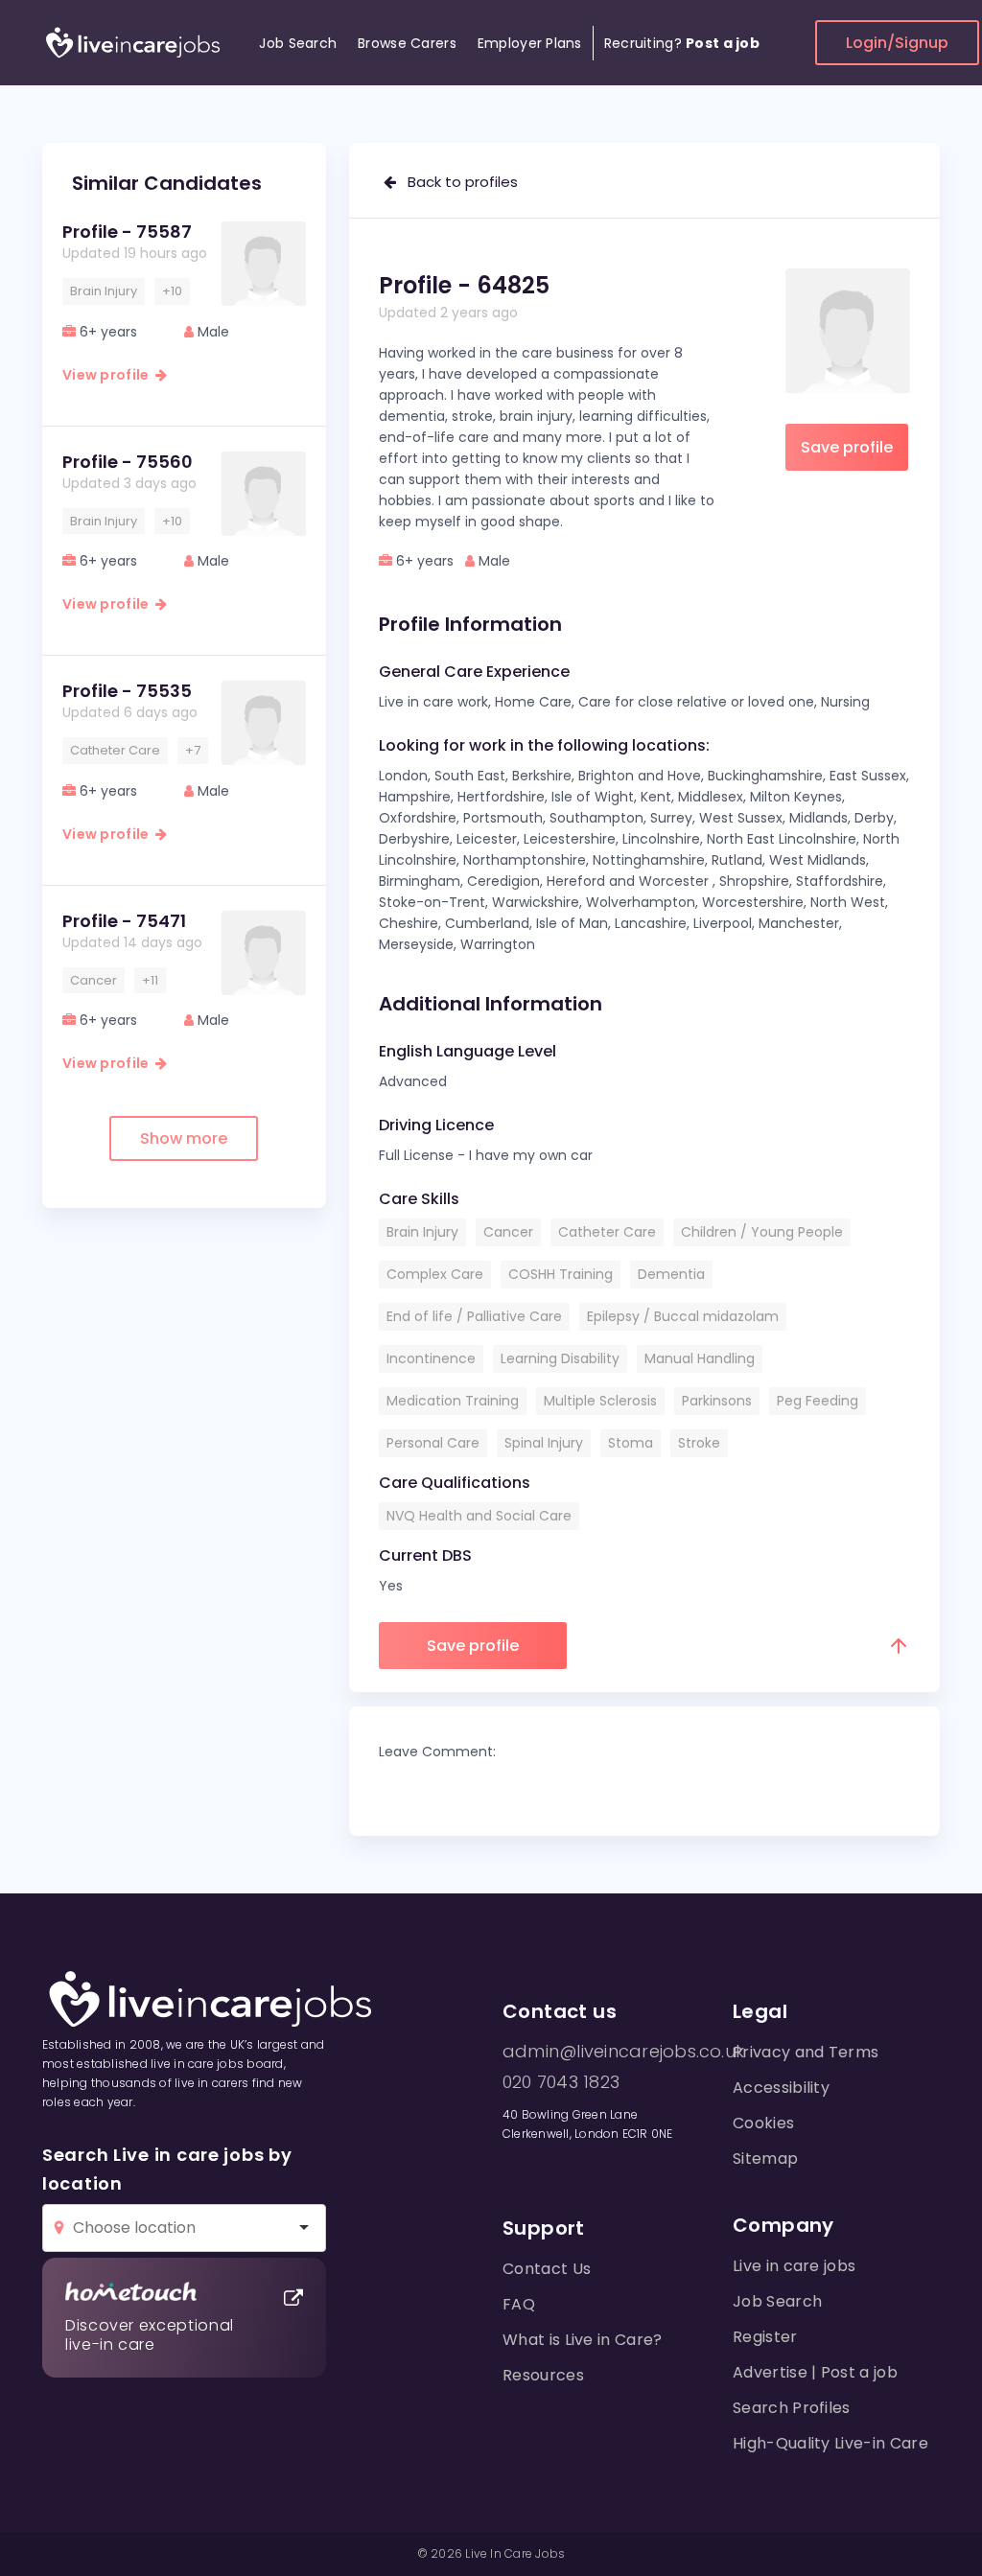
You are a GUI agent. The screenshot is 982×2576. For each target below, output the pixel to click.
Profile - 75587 (127, 232)
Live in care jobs (794, 2266)
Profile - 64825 (464, 285)
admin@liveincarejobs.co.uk (623, 2052)
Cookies (763, 2123)
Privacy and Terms (806, 2052)
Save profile (847, 447)
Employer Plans (530, 43)
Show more (184, 1138)
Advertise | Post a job (815, 2372)
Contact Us (547, 2269)
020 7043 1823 (561, 2082)
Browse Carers (407, 43)
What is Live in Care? (583, 2340)
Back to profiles (457, 182)
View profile (109, 375)
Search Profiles (792, 2408)
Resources (543, 2375)
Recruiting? (682, 43)
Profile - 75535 (127, 691)
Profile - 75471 (124, 921)
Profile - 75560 (128, 462)
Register (765, 2337)
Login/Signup (897, 43)
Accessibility (781, 2088)
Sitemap (765, 2158)
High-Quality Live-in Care (830, 2443)
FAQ (519, 2304)
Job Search (298, 43)
